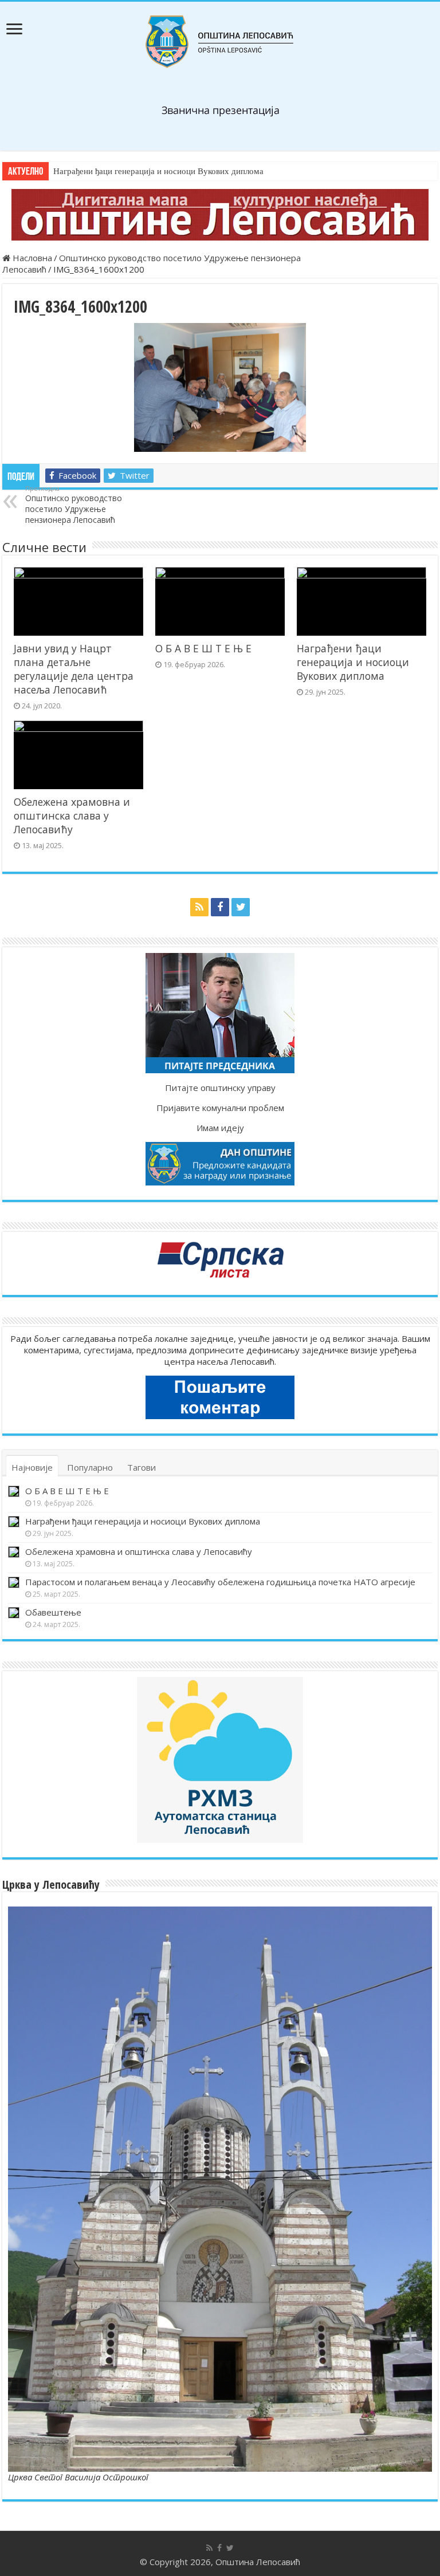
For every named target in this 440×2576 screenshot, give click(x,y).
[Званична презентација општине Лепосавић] (220, 42)
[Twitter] (241, 907)
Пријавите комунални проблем (220, 1108)
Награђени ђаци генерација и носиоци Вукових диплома (158, 171)
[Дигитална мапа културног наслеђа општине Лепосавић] (220, 215)
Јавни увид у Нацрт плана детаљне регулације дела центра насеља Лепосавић (74, 669)
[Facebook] (220, 907)
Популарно (90, 1467)
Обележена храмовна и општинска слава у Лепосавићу (72, 816)
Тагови (142, 1467)
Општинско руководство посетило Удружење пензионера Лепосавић (74, 505)
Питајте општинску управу (220, 1088)
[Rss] (199, 907)
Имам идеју (220, 1128)
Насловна (31, 258)
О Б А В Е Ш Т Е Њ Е (203, 648)
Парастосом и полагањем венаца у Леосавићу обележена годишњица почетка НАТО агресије (220, 1582)
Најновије (32, 1467)
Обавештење (53, 1612)
